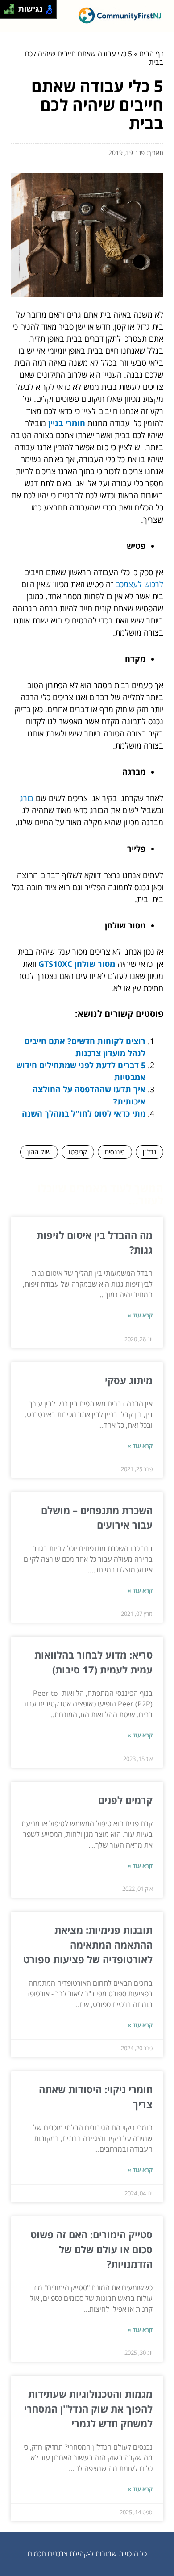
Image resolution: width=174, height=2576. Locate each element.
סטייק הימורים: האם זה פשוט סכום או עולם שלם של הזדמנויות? (91, 2249)
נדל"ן (149, 1152)
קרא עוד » (140, 1315)
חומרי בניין (67, 423)
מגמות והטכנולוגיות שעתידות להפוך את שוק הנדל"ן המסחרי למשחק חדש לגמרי (88, 2409)
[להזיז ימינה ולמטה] (12, 12)
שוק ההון (39, 1152)
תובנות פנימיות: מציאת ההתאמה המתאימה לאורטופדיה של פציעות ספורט (88, 1945)
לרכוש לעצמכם (139, 584)
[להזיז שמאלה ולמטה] (7, 12)
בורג (27, 798)
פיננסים (115, 1152)
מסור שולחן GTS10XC (77, 964)
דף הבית (151, 54)
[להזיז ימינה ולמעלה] (12, 7)
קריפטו (78, 1152)
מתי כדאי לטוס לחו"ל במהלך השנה (84, 1113)
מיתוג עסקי (129, 1380)
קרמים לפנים (125, 1800)
